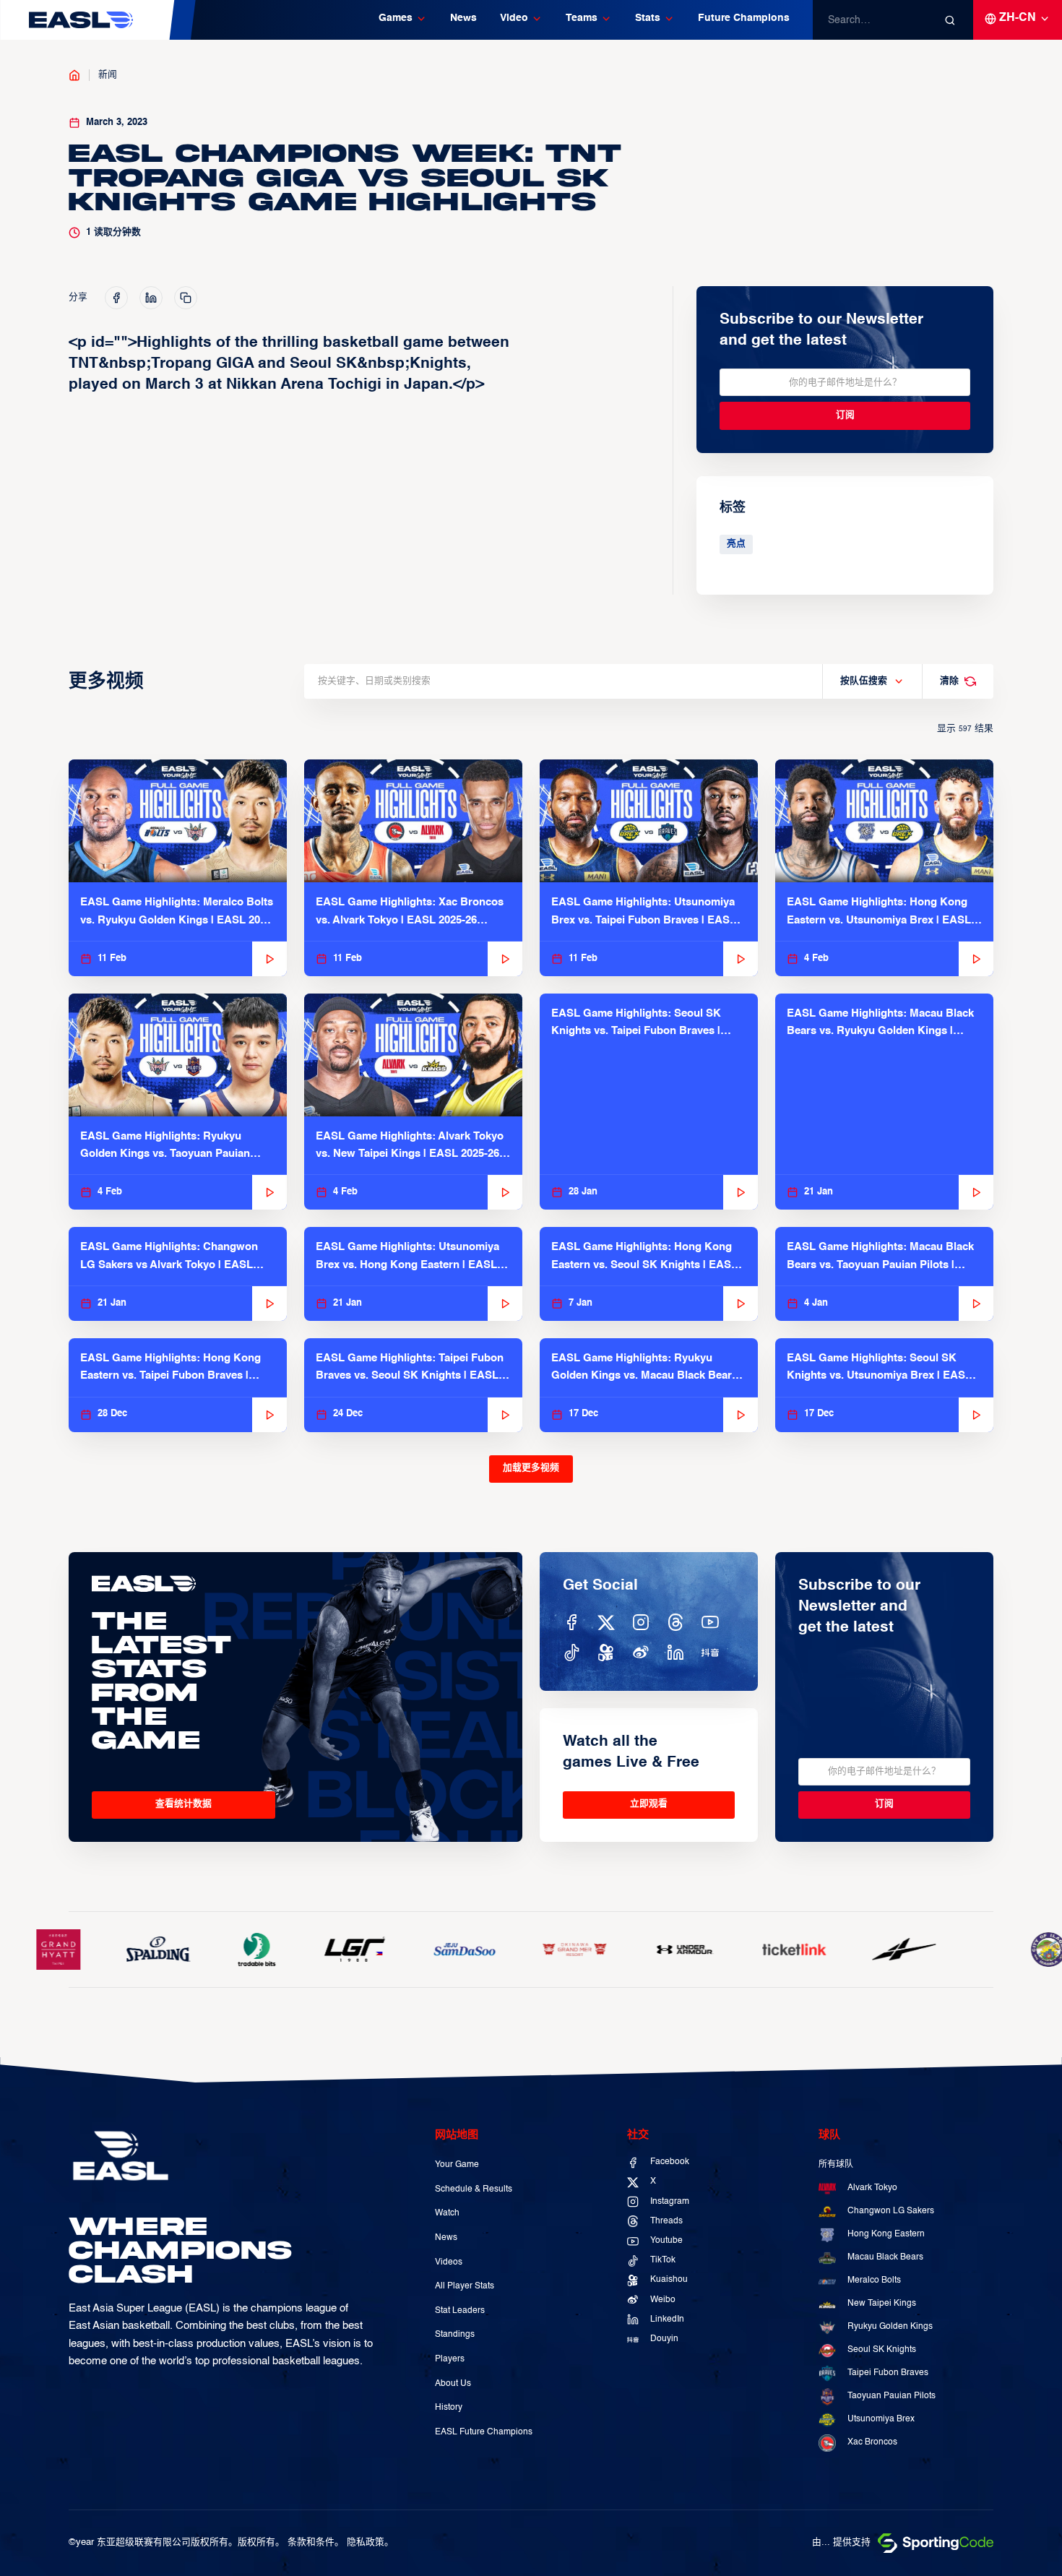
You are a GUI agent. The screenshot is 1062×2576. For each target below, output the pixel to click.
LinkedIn (667, 2319)
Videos (449, 2262)
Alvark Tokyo (872, 2188)
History (449, 2408)
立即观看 (649, 1804)
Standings (455, 2335)
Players (450, 2359)
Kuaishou (669, 2280)
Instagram (670, 2202)
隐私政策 (366, 2542)
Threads (666, 2221)
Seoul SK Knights (882, 2350)
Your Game (457, 2165)
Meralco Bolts (874, 2280)
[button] (403, 20)
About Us (453, 2384)
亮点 (736, 544)
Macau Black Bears (885, 2257)
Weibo (663, 2300)
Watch (447, 2213)
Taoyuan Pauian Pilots (892, 2396)
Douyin (664, 2339)
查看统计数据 (184, 1804)
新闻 (108, 75)
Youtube (666, 2241)
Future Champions (744, 18)
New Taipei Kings (882, 2304)
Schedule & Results (474, 2189)
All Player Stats (465, 2286)
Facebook (670, 2162)
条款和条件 (311, 2542)
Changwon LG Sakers (891, 2211)
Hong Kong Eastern (886, 2234)
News (463, 18)
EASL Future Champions (484, 2432)
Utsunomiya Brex (881, 2419)
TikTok (663, 2260)
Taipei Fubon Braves (888, 2373)
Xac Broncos (872, 2442)
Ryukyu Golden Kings (890, 2327)
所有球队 (836, 2165)
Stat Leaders (460, 2311)
